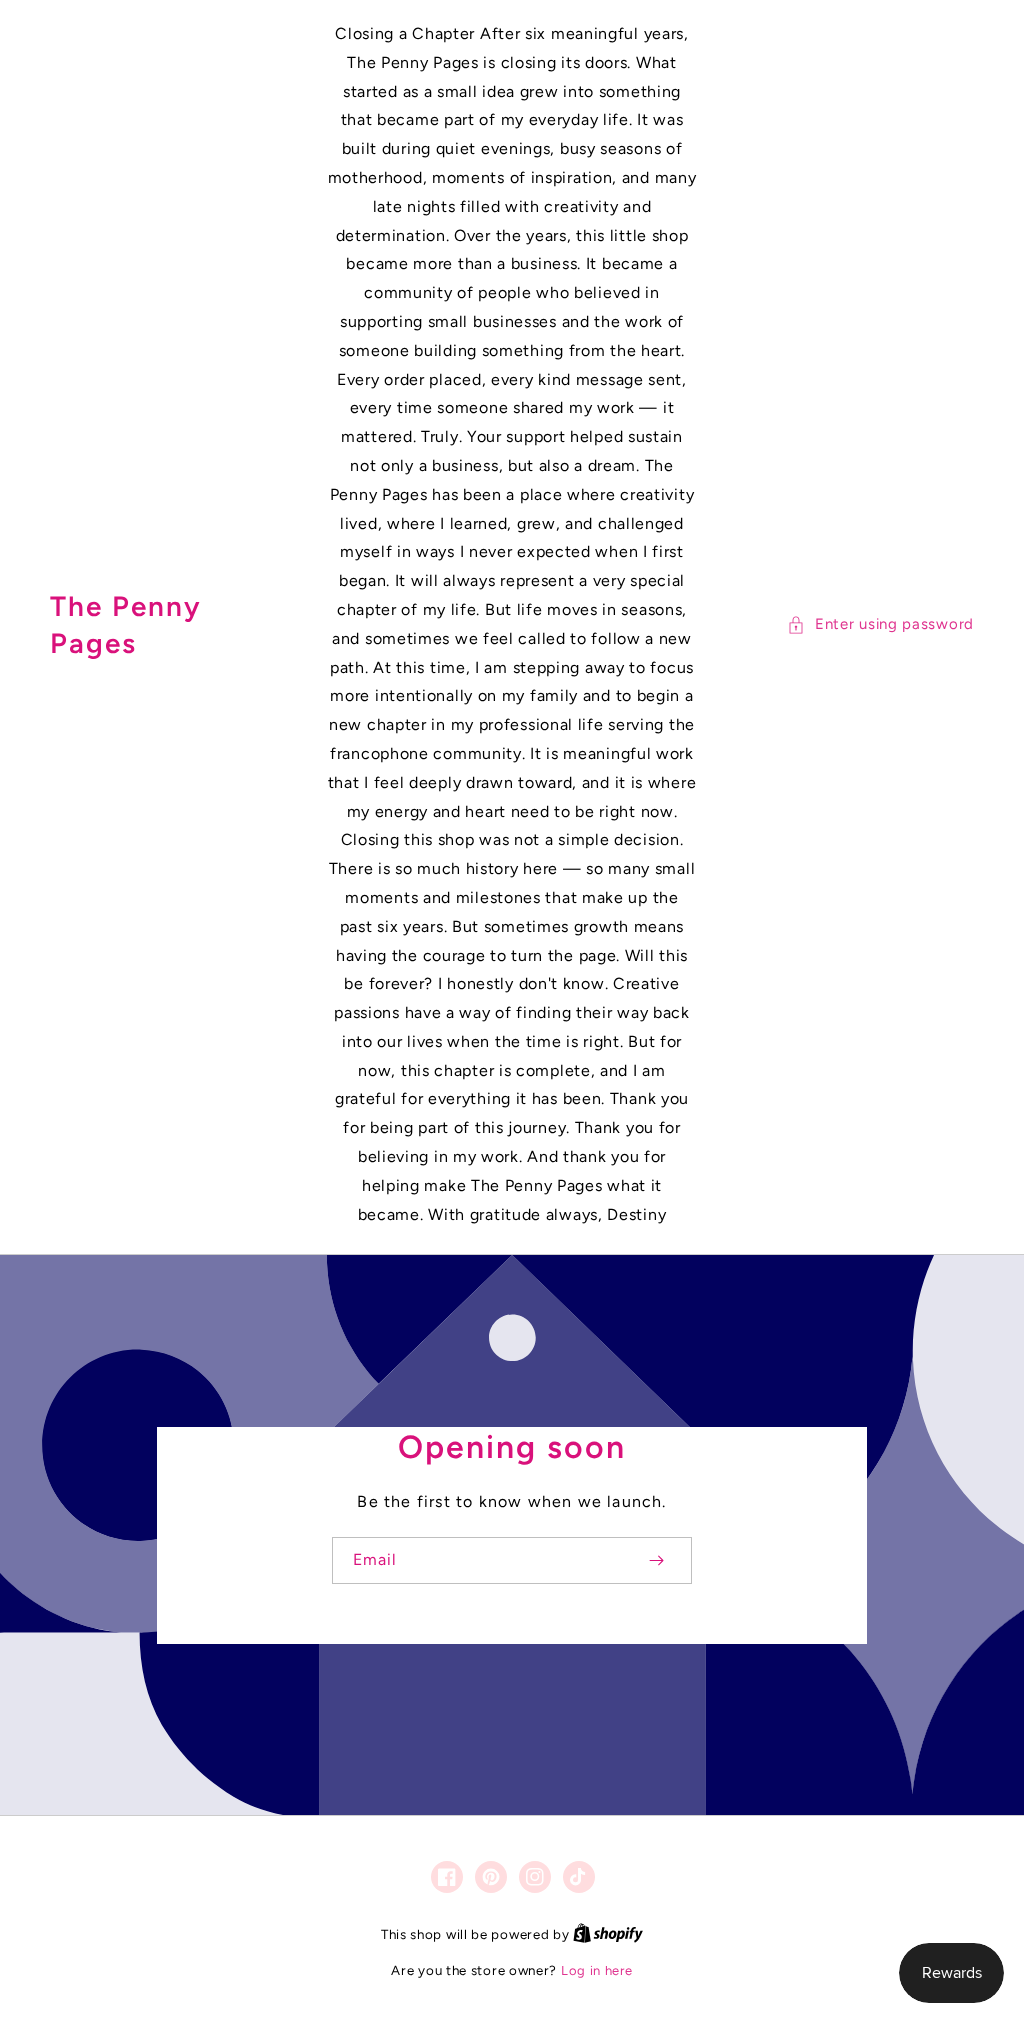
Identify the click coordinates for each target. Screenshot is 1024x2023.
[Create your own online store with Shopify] (608, 1934)
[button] (880, 624)
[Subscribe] (656, 1560)
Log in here (597, 1970)
